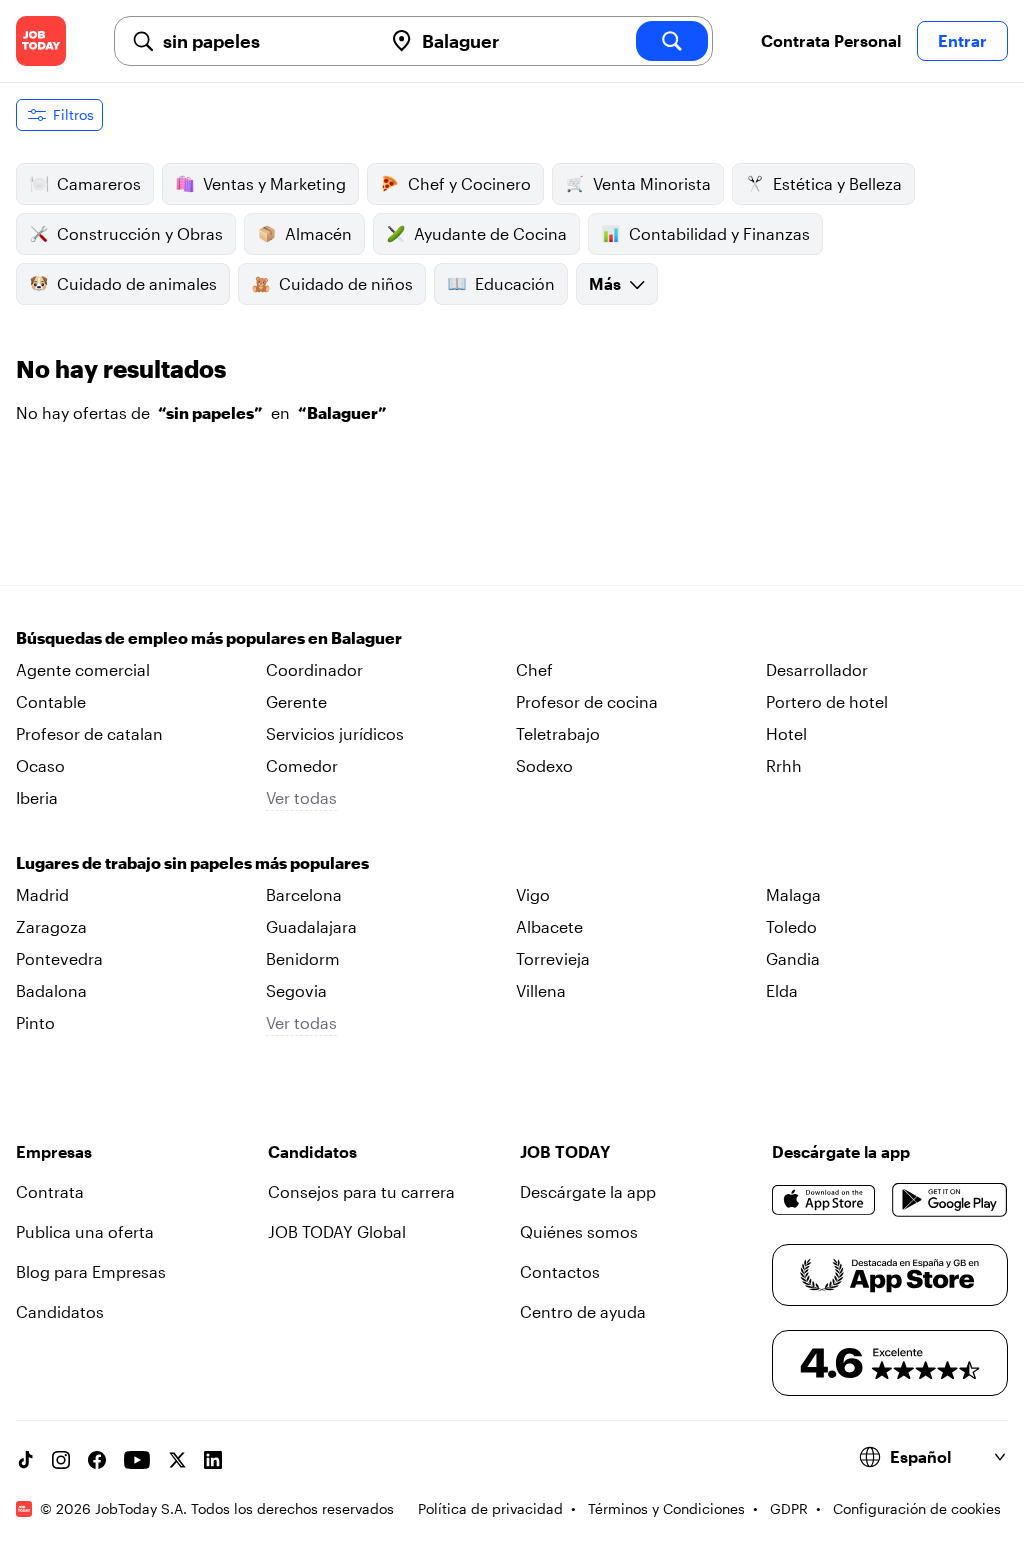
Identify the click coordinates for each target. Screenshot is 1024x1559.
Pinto (35, 1022)
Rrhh (784, 765)
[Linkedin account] (213, 1460)
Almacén (318, 233)
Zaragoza (51, 926)
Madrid (42, 894)
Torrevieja (553, 958)
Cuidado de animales (137, 283)
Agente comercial (83, 669)
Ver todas (301, 797)
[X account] (177, 1460)
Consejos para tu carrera (361, 1191)
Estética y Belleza (837, 183)
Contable (51, 701)
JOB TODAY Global (337, 1231)
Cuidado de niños (346, 283)
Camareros (99, 183)
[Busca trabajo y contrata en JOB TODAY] (41, 41)
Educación (515, 283)
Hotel (786, 733)
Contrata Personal (831, 40)
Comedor (302, 765)
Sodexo (544, 765)
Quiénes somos (579, 1231)
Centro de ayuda (583, 1311)
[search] (672, 41)
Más (605, 283)
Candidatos (60, 1311)
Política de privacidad (490, 1508)
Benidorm (303, 958)
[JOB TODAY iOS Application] (824, 1200)
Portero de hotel (827, 701)
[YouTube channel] (137, 1460)
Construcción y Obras (140, 233)
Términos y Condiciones (666, 1508)
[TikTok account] (25, 1460)
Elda (782, 990)
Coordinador (314, 669)
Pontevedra (59, 958)
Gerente (296, 701)
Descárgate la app (588, 1191)
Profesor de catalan (89, 733)
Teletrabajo (558, 733)
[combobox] (264, 41)
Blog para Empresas (91, 1271)
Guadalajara (311, 926)
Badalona (51, 990)
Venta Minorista (652, 183)
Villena (541, 990)
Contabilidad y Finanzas (719, 233)
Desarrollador (817, 669)
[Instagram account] (61, 1460)
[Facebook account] (97, 1460)
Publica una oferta (85, 1231)
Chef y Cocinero (469, 183)
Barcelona (304, 894)
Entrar (962, 40)
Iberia (37, 797)
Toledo (791, 926)
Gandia (793, 958)
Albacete (549, 926)
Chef (534, 669)
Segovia (296, 990)
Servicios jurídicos (335, 733)
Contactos (560, 1271)
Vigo (533, 894)
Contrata (50, 1191)
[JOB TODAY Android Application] (950, 1200)
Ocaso (40, 765)
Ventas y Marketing (274, 183)
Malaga (793, 894)
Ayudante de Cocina (490, 233)
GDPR (789, 1508)
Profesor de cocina (587, 701)
